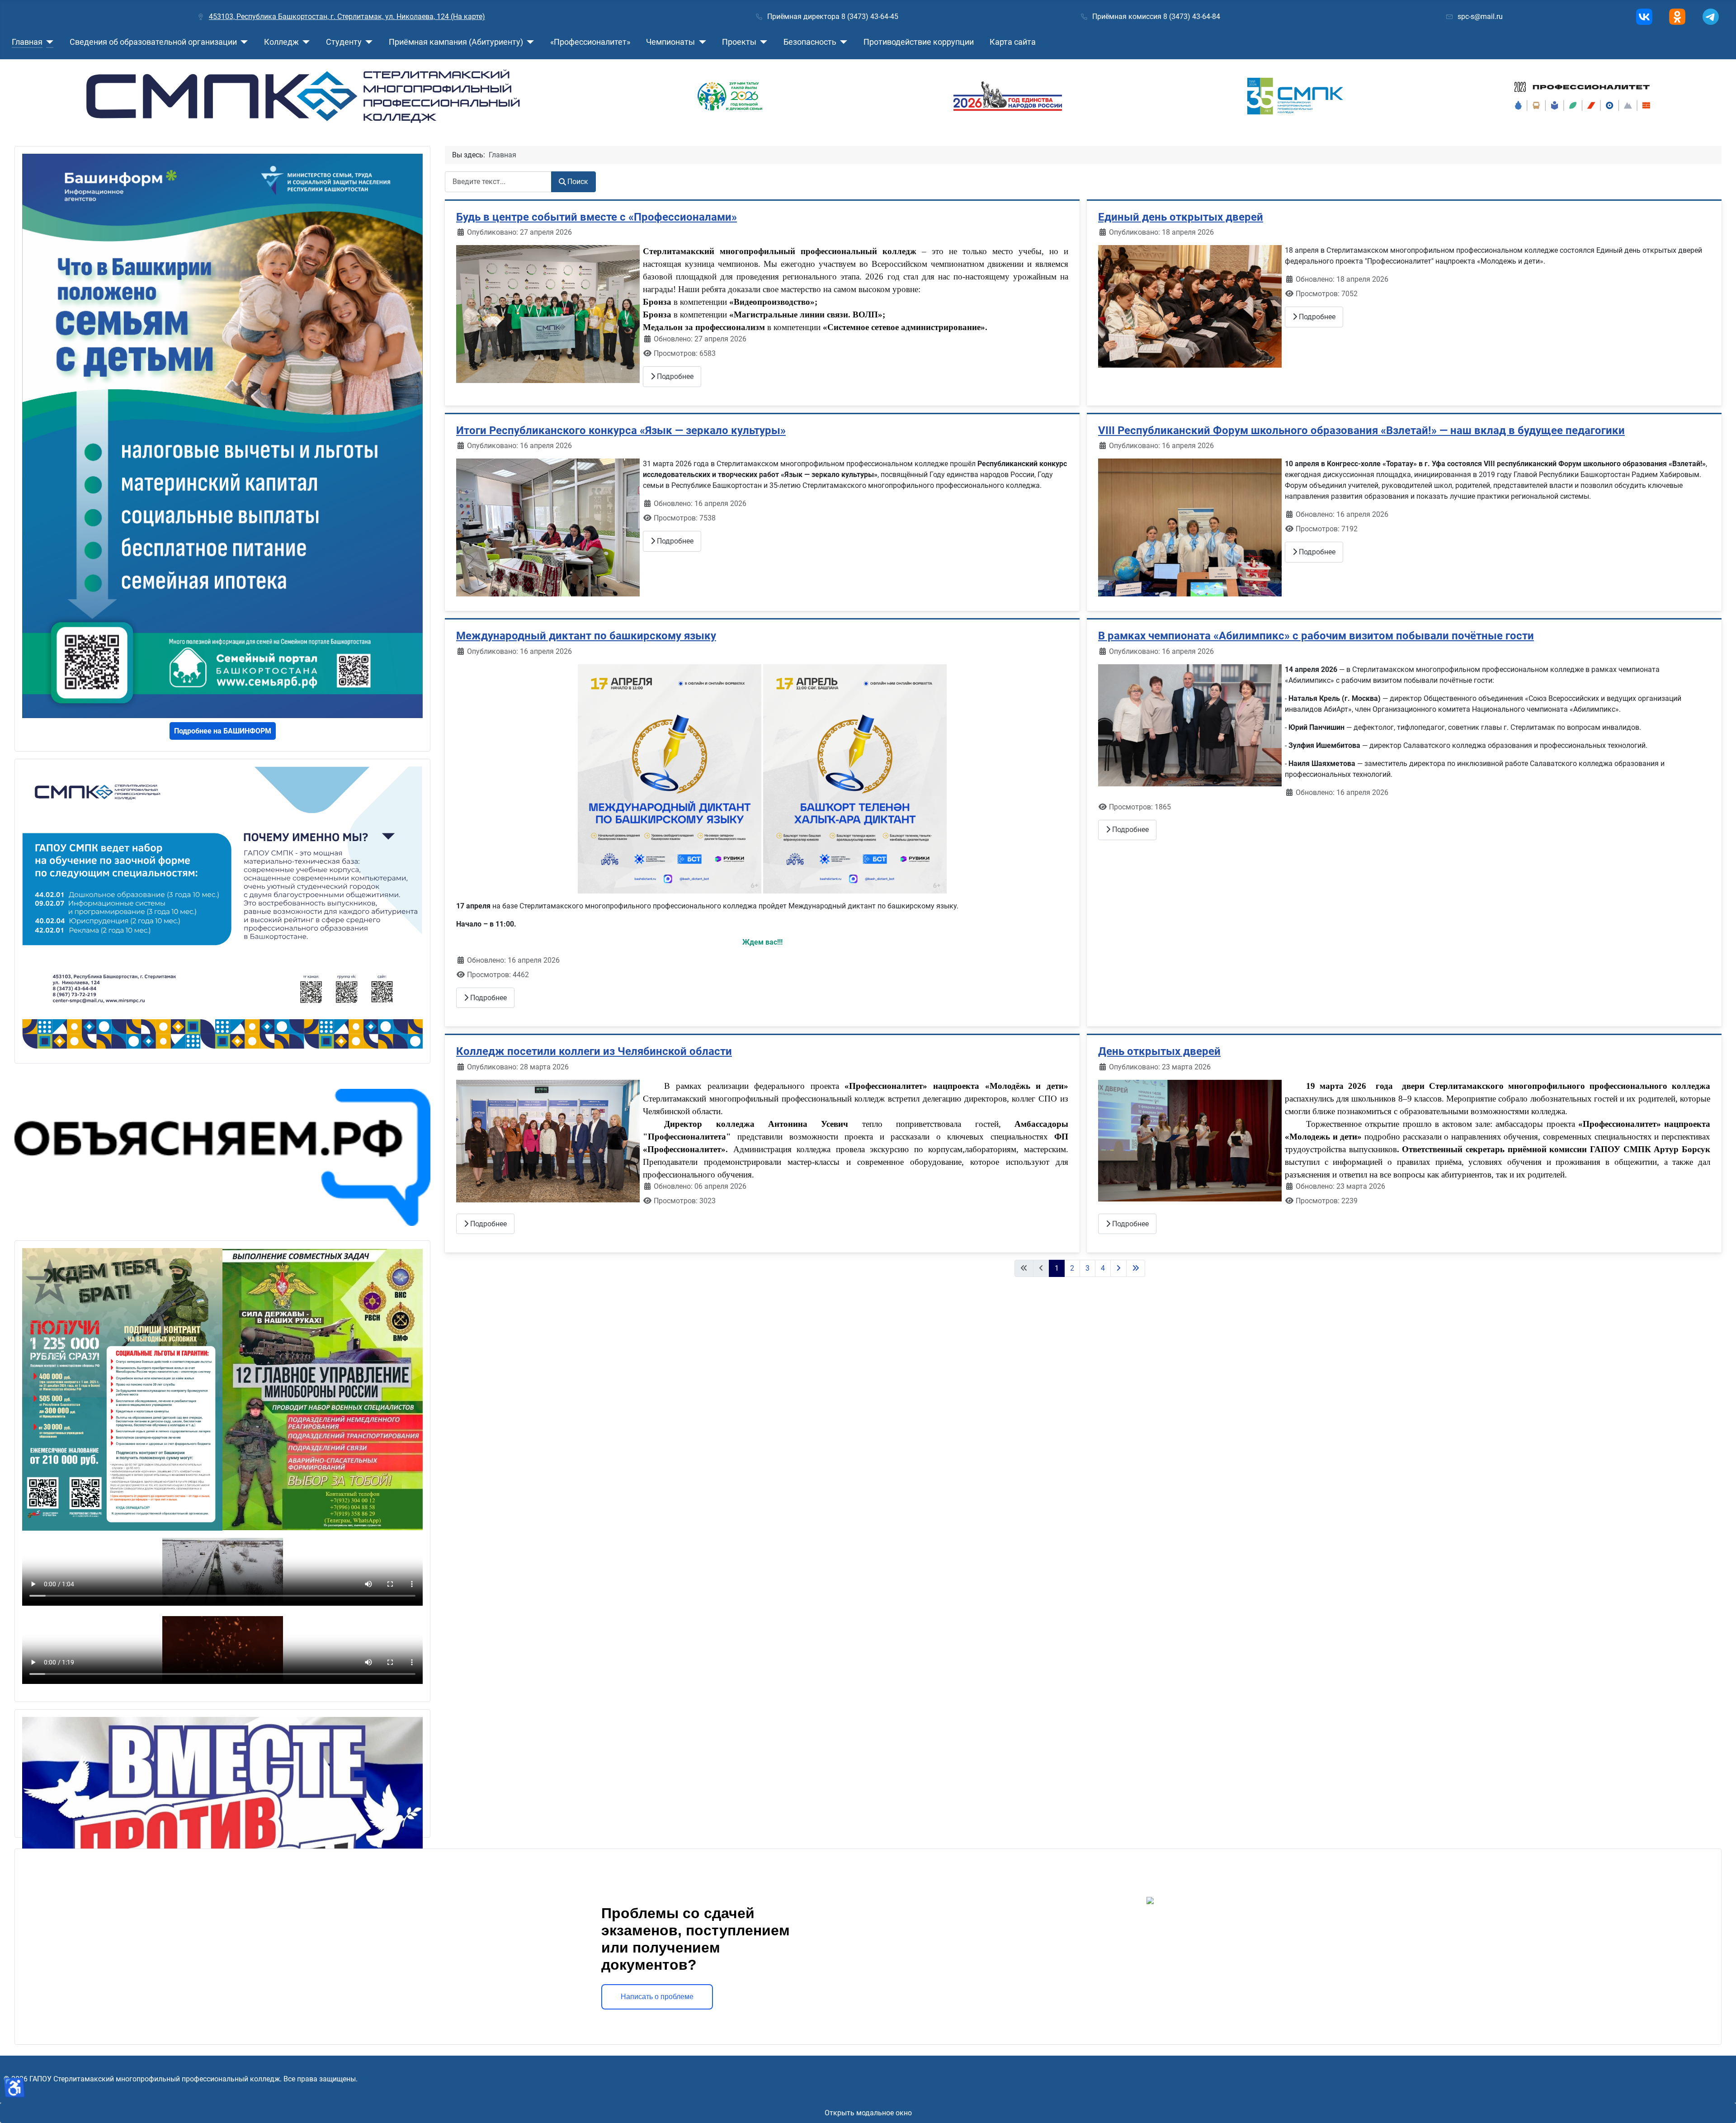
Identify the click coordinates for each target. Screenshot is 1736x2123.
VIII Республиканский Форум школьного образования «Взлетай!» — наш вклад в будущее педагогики (1361, 430)
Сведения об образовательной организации (153, 42)
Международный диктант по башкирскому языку (586, 636)
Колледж (281, 42)
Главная (27, 42)
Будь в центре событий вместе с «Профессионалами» (597, 217)
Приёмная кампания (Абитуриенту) (456, 42)
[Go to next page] (1118, 1268)
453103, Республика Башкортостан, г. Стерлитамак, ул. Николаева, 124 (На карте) (347, 17)
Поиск (578, 182)
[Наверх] (1720, 2106)
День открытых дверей (1159, 1051)
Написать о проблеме (657, 1997)
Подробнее (674, 376)
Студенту (344, 42)
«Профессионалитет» (590, 42)
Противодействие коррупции (919, 42)
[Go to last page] (1136, 1268)
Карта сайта (1013, 42)
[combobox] (498, 182)
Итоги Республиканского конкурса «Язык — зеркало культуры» (621, 430)
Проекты (739, 42)
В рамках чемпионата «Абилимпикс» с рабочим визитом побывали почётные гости (1316, 636)
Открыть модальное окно (868, 2113)
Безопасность (810, 42)
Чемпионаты (670, 42)
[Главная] (48, 42)
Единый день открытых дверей (1181, 217)
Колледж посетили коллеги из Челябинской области (594, 1051)
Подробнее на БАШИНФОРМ (223, 731)
